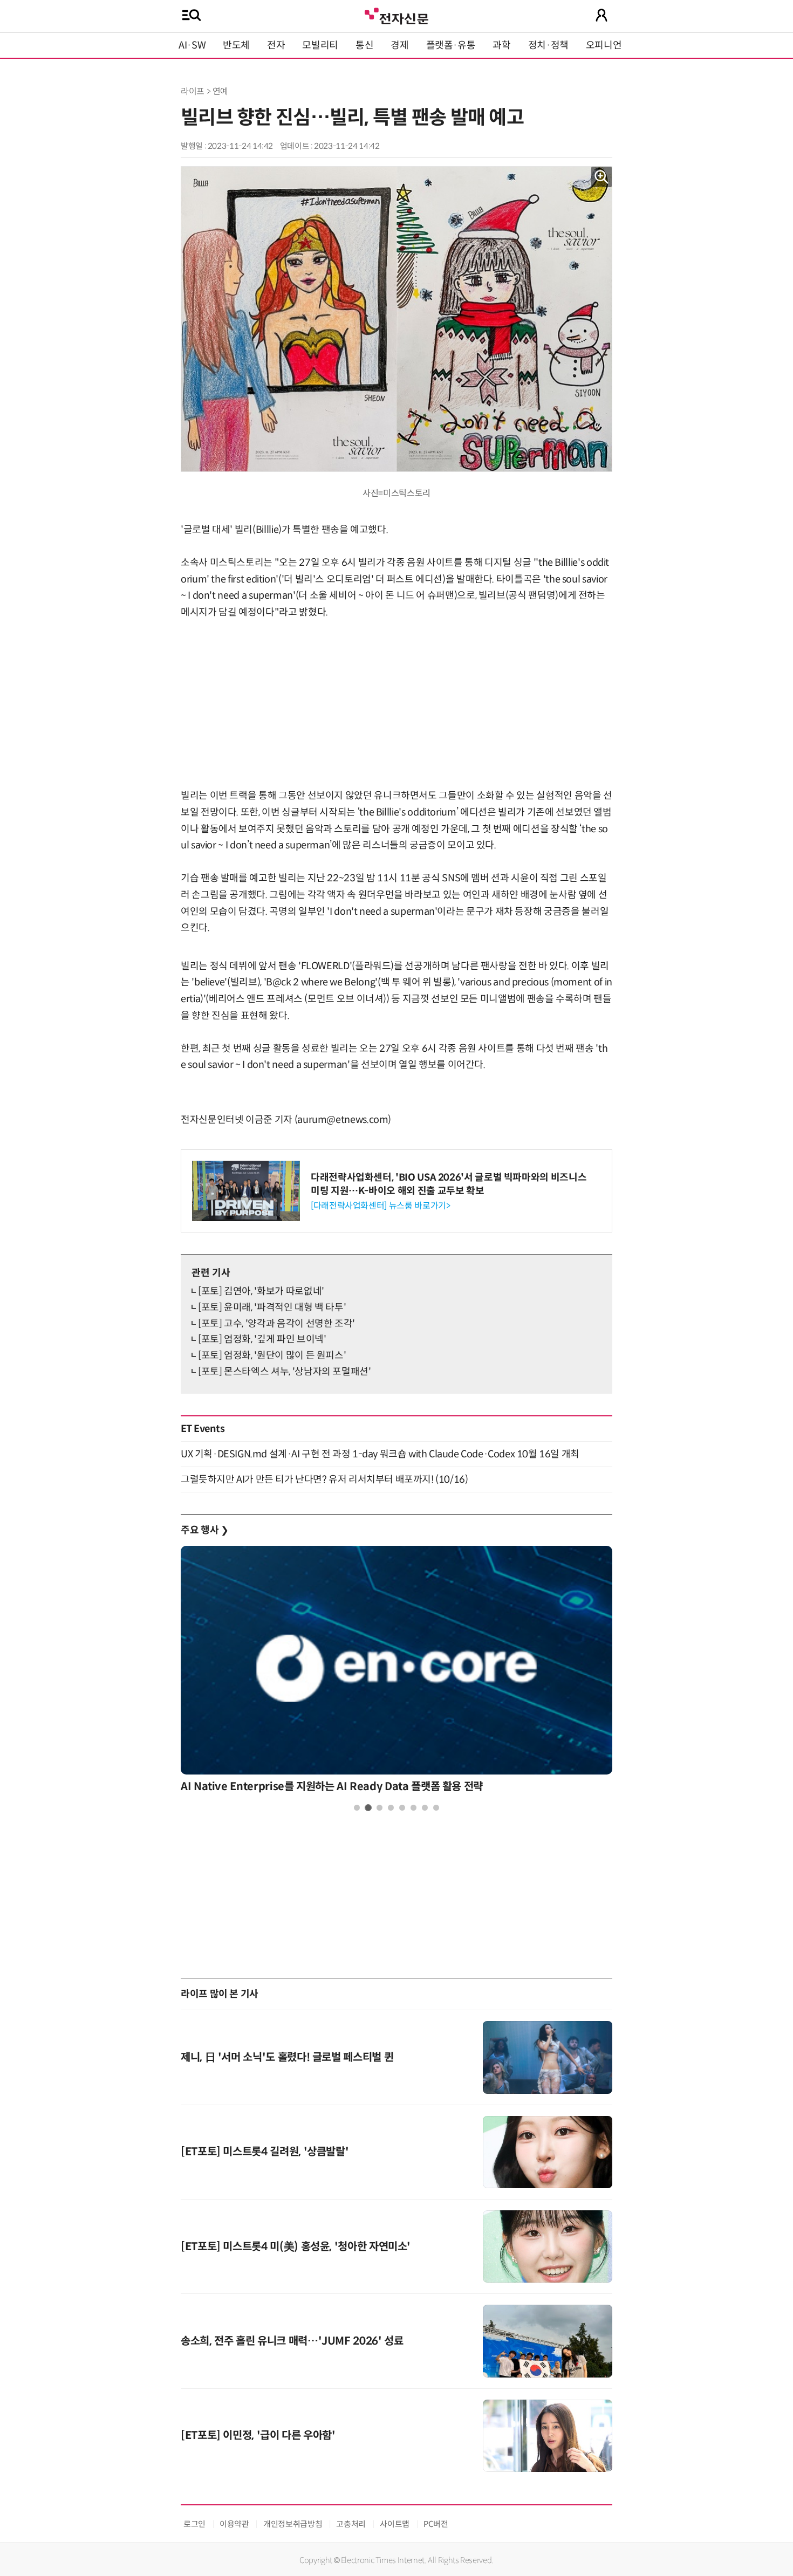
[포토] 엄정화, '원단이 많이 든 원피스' (272, 1355)
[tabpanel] (396, 1672)
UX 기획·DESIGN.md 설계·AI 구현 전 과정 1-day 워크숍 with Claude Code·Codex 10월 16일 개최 (380, 1454)
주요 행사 (204, 1530)
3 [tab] (380, 1808)
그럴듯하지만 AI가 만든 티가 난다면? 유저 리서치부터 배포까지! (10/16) (324, 1479)
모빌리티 (320, 45)
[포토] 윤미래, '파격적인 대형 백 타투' (272, 1307)
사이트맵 (395, 2524)
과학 (501, 45)
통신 (364, 45)
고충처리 (351, 2524)
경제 (399, 45)
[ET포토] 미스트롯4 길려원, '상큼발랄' (265, 2152)
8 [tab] (436, 1808)
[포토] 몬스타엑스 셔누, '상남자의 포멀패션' (285, 1372)
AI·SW (192, 45)
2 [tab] (368, 1808)
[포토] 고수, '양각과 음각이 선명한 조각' (276, 1324)
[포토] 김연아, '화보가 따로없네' (261, 1291)
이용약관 (234, 2524)
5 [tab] (402, 1808)
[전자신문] (396, 15)
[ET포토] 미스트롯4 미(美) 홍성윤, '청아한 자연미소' (296, 2247)
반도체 (236, 45)
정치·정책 (548, 45)
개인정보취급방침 (293, 2524)
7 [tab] (425, 1808)
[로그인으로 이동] (601, 15)
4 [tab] (391, 1808)
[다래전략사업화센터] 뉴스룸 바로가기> (380, 1206)
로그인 (194, 2524)
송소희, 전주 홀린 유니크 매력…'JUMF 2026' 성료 (292, 2341)
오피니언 (604, 45)
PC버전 (436, 2524)
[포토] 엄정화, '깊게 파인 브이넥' (262, 1339)
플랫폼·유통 (451, 45)
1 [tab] (357, 1808)
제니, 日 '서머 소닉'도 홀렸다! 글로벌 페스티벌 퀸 (287, 2057)
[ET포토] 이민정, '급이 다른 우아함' (258, 2435)
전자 (276, 45)
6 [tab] (413, 1808)
